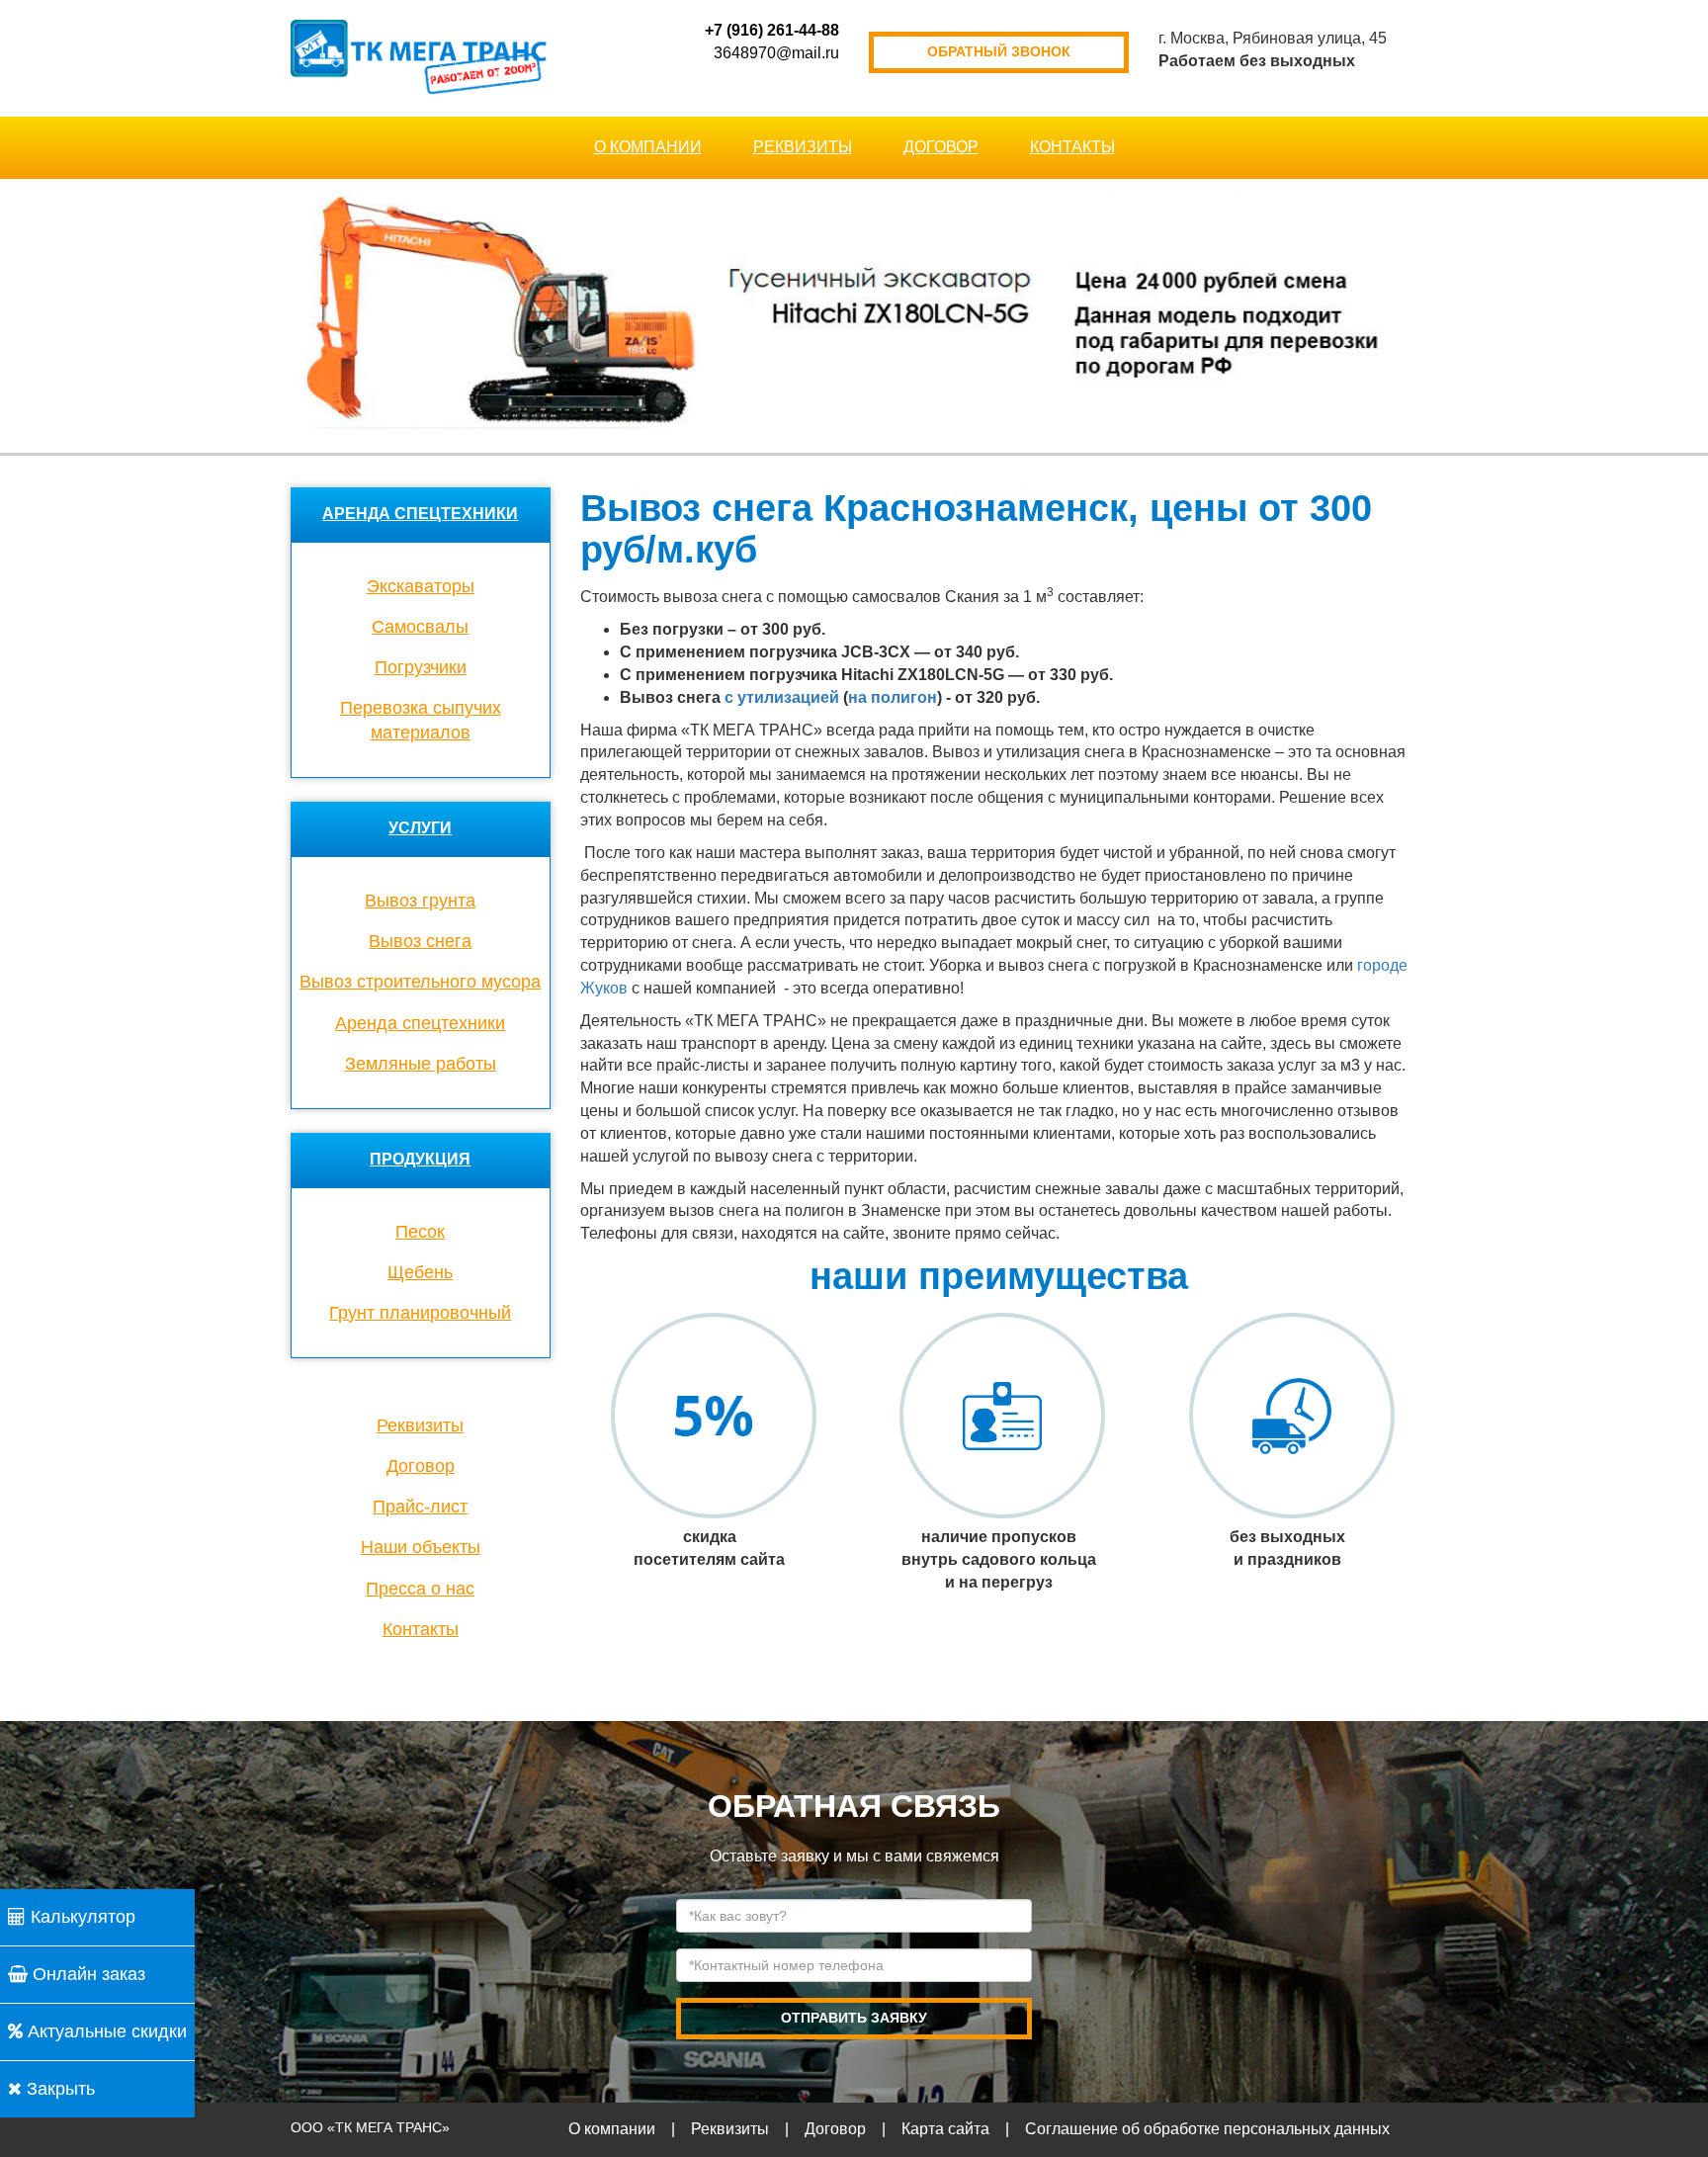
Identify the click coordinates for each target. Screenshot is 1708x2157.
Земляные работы (421, 1064)
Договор (941, 147)
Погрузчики (421, 667)
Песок (420, 1232)
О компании (648, 147)
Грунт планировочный (420, 1313)
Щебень (420, 1272)
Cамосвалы (420, 627)
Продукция (420, 1159)
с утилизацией (782, 697)
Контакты (1072, 147)
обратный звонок (999, 51)
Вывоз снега (420, 941)
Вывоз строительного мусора (420, 982)
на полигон (893, 697)
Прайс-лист (420, 1507)
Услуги (420, 828)
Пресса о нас (420, 1589)
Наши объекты (421, 1547)
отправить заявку (854, 2018)
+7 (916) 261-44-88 (772, 30)
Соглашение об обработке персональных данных (1207, 2129)
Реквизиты (803, 147)
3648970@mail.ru (776, 53)
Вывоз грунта (420, 901)
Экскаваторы (421, 586)
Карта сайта (945, 2129)
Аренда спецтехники (420, 514)
